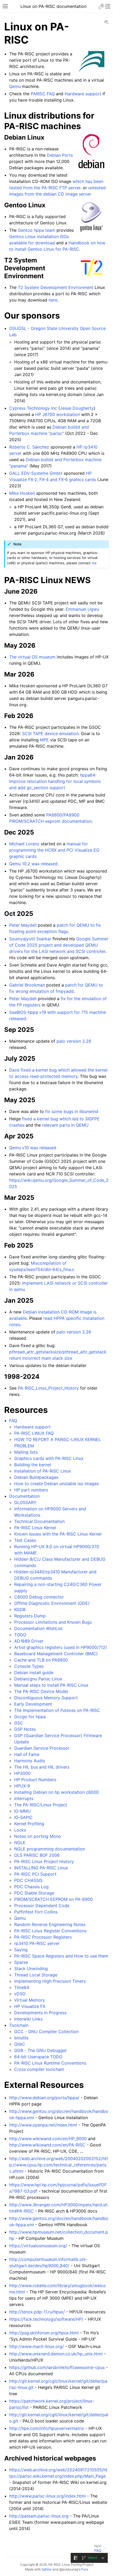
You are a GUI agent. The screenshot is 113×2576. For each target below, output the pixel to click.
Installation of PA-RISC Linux (43, 1471)
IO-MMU (22, 1811)
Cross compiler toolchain (39, 2069)
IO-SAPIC (23, 1817)
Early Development (33, 1704)
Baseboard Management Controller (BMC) (56, 1654)
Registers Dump (30, 1616)
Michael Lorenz (24, 844)
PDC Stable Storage (34, 1893)
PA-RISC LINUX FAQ (34, 1433)
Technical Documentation (39, 1521)
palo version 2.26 (74, 1332)
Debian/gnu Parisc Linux (38, 1679)
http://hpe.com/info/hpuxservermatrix (47, 2428)
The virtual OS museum (32, 657)
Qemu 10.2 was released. (34, 864)
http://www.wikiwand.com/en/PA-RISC (47, 2145)
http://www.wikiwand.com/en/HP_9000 (48, 2139)
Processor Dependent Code (42, 1905)
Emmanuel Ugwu (82, 609)
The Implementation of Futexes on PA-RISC (57, 1710)
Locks (20, 1830)
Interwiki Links (28, 2019)
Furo (85, 2569)
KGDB (20, 1609)
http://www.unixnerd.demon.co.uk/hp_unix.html (56, 2354)
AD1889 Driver (29, 1641)
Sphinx (47, 2569)
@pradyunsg (69, 2569)
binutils (21, 2038)
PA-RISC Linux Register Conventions (50, 1931)
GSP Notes (25, 1729)
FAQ (13, 1421)
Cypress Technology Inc (33, 408)
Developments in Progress (40, 2013)
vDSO (20, 1994)
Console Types (29, 1666)
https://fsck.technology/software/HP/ (46, 2319)
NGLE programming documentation (50, 1849)
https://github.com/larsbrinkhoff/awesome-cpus (57, 2367)
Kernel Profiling (29, 1824)
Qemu (20, 1918)
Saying (21, 1950)
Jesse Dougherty (77, 408)
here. (53, 300)
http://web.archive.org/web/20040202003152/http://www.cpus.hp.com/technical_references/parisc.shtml (59, 2165)
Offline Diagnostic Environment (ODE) (52, 1603)
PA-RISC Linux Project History (44, 1861)
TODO (20, 1635)
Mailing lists (26, 1452)
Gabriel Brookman (27, 985)
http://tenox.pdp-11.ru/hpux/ (37, 2312)
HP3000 (22, 1773)
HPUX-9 (22, 1786)
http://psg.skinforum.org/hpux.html (44, 2333)
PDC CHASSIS (28, 1880)
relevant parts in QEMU (65, 1125)
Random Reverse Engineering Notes (50, 1924)
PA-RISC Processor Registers (43, 1937)
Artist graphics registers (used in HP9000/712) (61, 1647)
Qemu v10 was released (33, 1148)
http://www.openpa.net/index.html (43, 2125)
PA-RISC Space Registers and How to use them (61, 1956)
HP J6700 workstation (58, 414)
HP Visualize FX (30, 2006)
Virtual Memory (30, 2000)
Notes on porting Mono (38, 1836)
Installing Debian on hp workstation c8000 (56, 1792)
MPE (44, 740)
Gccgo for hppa (30, 1717)
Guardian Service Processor (42, 1748)
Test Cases (25, 1540)
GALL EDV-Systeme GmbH (36, 473)
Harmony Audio (30, 1761)
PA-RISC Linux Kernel (35, 1528)
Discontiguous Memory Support (46, 1698)
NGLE (20, 1843)
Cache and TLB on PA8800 (41, 1660)
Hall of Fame (27, 1754)
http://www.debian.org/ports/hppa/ (44, 2098)
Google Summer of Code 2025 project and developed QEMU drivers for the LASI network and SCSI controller (59, 945)
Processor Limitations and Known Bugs (53, 1622)
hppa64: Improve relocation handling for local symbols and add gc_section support (55, 781)
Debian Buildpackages (36, 1477)
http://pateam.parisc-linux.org (39, 2516)
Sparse (21, 1962)
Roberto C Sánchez (29, 447)
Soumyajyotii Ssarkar (30, 939)
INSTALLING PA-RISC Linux (41, 1868)
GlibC (20, 2044)
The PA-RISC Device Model (41, 1691)
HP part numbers (31, 1490)
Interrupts (24, 1798)
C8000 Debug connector (39, 1597)
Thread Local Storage (36, 1975)
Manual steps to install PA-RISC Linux (51, 1685)
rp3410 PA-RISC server (37, 1943)
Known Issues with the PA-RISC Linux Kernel (58, 1534)
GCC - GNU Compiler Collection (46, 2031)
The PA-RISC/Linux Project (41, 1805)
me (94, 563)
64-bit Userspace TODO (38, 2057)
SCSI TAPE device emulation (50, 733)
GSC (19, 1723)
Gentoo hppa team (37, 230)
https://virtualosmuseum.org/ (38, 2246)
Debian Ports (60, 155)
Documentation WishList (38, 1628)
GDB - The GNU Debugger (40, 2050)
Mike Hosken (22, 493)
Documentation (24, 1496)
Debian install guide (34, 1672)
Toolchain (19, 2025)
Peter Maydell (23, 925)
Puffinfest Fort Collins (36, 1912)
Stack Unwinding (31, 1968)
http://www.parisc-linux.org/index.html (47, 2496)
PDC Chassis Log (31, 1887)
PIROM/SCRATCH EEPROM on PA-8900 (53, 1899)
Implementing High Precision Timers (50, 1981)
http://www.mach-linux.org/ (37, 2346)
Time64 (22, 1987)
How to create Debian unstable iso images (56, 1484)
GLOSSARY (25, 1502)
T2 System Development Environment (56, 287)
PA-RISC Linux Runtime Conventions (50, 2063)
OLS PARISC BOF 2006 (37, 1855)
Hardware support (32, 1427)
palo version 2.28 (74, 1041)
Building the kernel (33, 1465)
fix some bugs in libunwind (72, 1111)
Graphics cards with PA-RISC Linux (49, 1458)
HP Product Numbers (35, 1780)
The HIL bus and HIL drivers (42, 1767)
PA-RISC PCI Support (35, 1874)
